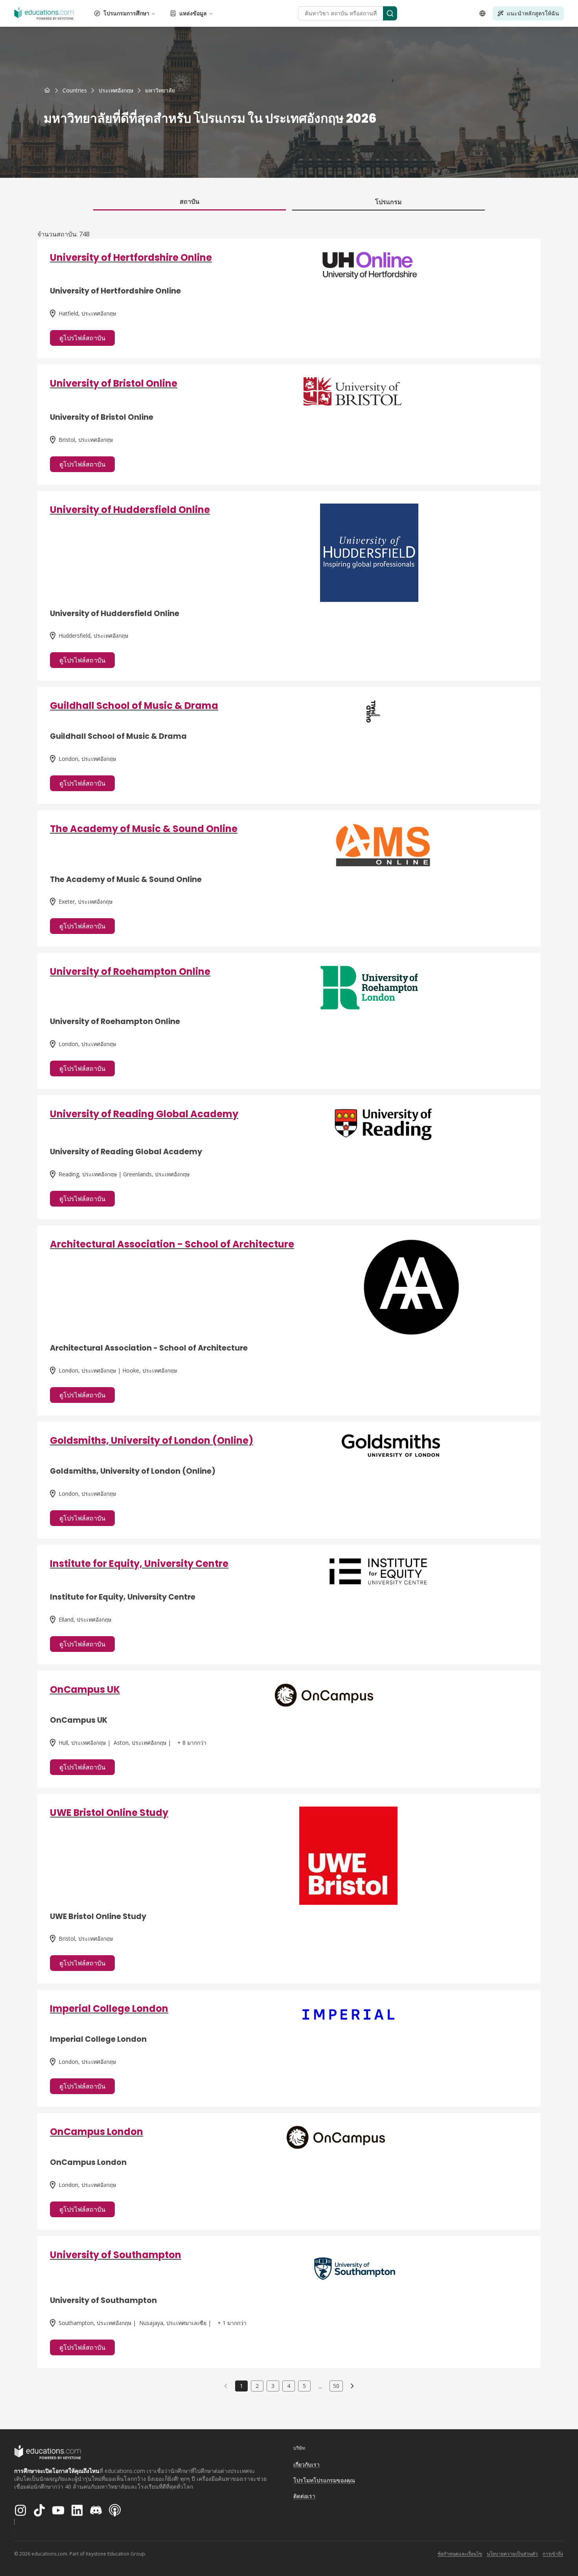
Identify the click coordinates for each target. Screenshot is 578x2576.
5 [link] (304, 2386)
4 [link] (289, 2386)
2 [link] (257, 2386)
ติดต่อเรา (304, 2496)
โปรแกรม (388, 202)
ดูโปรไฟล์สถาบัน (82, 338)
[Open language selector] (482, 13)
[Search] (390, 13)
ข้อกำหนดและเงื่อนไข (460, 2554)
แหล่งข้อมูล (193, 13)
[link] (160, 90)
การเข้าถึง (553, 2554)
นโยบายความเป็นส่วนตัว (512, 2554)
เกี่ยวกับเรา (306, 2464)
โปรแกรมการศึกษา (126, 13)
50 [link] (336, 2386)
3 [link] (273, 2386)
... (320, 2386)
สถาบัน (190, 201)
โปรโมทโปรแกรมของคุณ (324, 2480)
